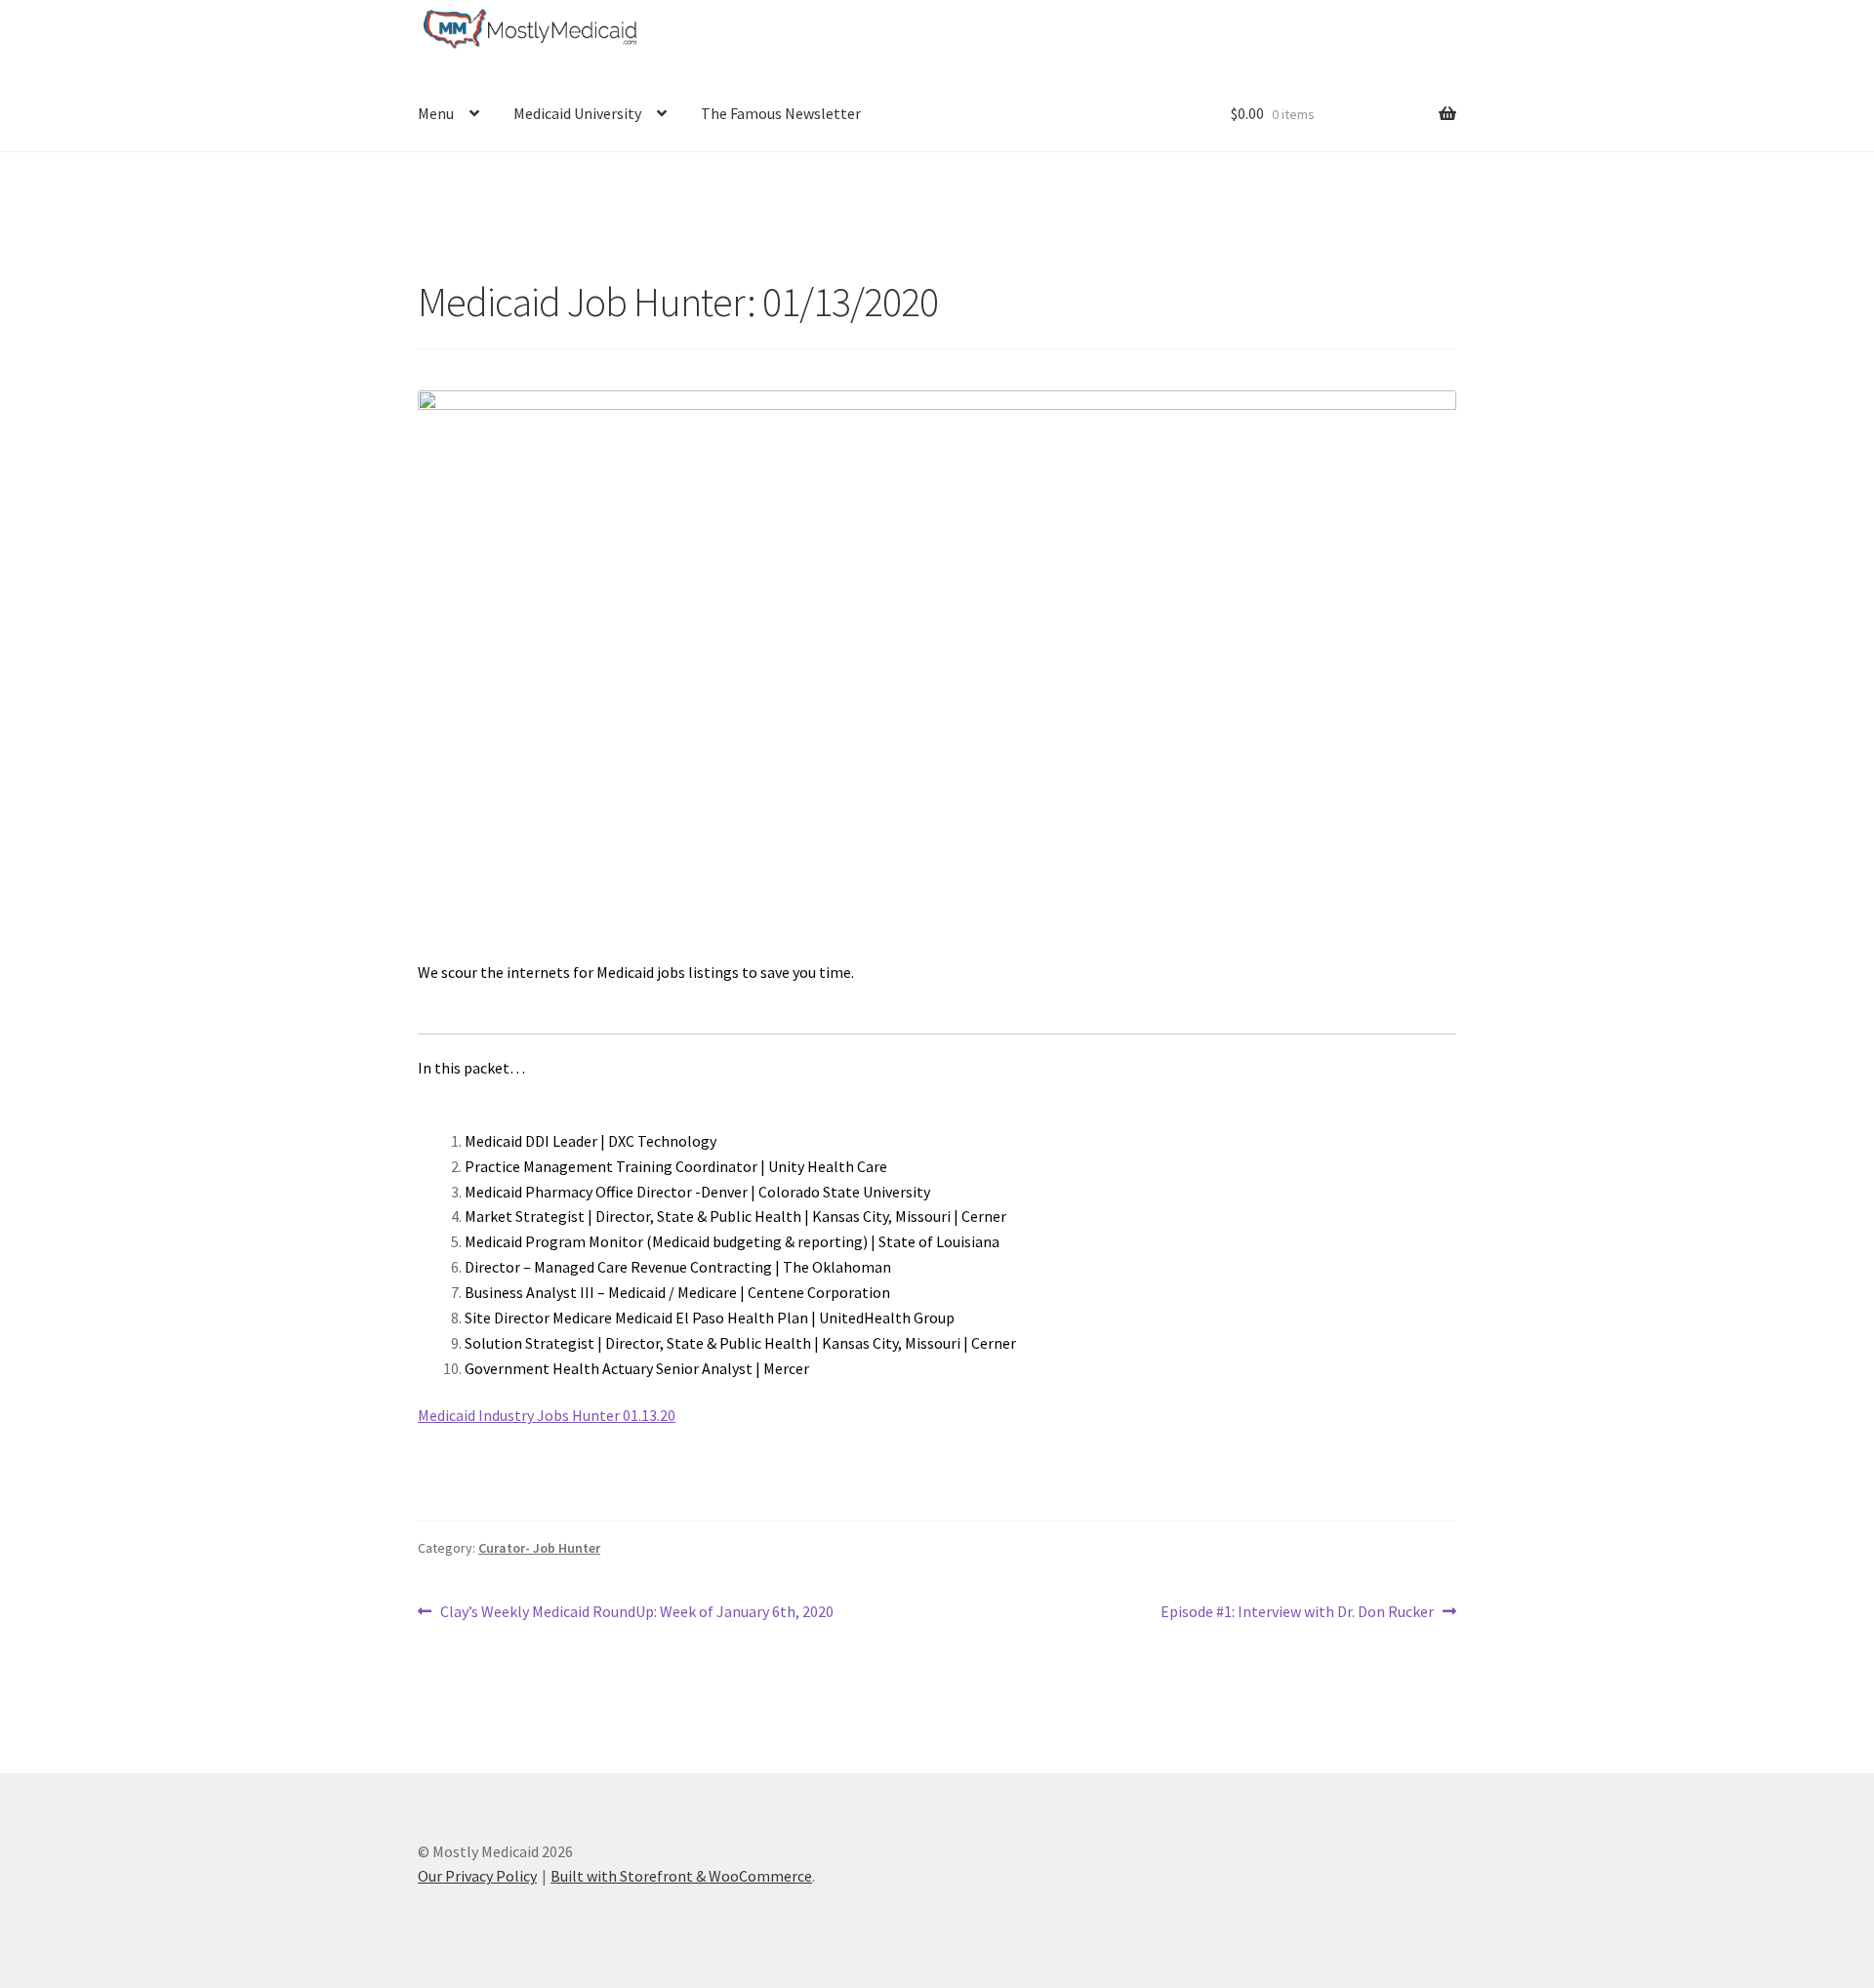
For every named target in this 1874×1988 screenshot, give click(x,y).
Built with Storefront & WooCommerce (681, 1876)
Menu (436, 113)
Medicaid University (577, 113)
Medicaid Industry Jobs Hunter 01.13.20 (547, 1415)
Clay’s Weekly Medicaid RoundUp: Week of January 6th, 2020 (636, 1613)
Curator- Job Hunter (539, 1548)
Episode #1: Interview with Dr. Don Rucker (1297, 1613)
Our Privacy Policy (477, 1876)
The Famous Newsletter (781, 113)
